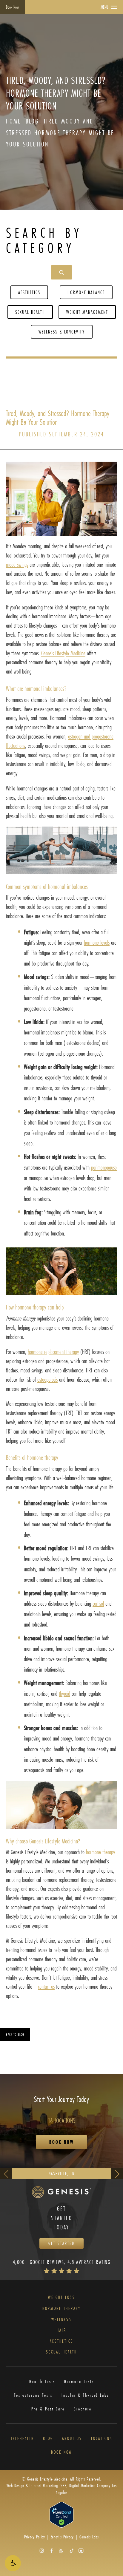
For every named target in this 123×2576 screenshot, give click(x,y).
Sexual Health (30, 312)
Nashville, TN (62, 2173)
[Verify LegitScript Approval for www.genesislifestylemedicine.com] (61, 2514)
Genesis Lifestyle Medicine (63, 653)
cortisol (98, 1603)
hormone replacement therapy (53, 1352)
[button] (13, 2563)
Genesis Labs (89, 2537)
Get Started (61, 2243)
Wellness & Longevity (62, 332)
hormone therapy (100, 1852)
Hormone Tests (79, 2382)
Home (13, 121)
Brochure (83, 2409)
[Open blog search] (61, 272)
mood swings (17, 565)
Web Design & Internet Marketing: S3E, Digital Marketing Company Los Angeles (62, 2489)
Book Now (12, 7)
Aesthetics (29, 292)
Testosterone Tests (33, 2395)
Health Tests (42, 2382)
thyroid (64, 1694)
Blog (32, 121)
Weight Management (87, 312)
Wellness (61, 2320)
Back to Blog (15, 2034)
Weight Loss (62, 2298)
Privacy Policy (35, 2537)
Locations (102, 2439)
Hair (61, 2330)
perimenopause (104, 1167)
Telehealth (22, 2439)
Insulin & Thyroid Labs (85, 2395)
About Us (72, 2439)
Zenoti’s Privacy (62, 2537)
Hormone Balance (86, 292)
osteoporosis (47, 1379)
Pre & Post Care (48, 2409)
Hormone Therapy (61, 2309)
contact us (46, 1986)
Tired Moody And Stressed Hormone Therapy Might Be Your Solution (60, 132)
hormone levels (97, 942)
